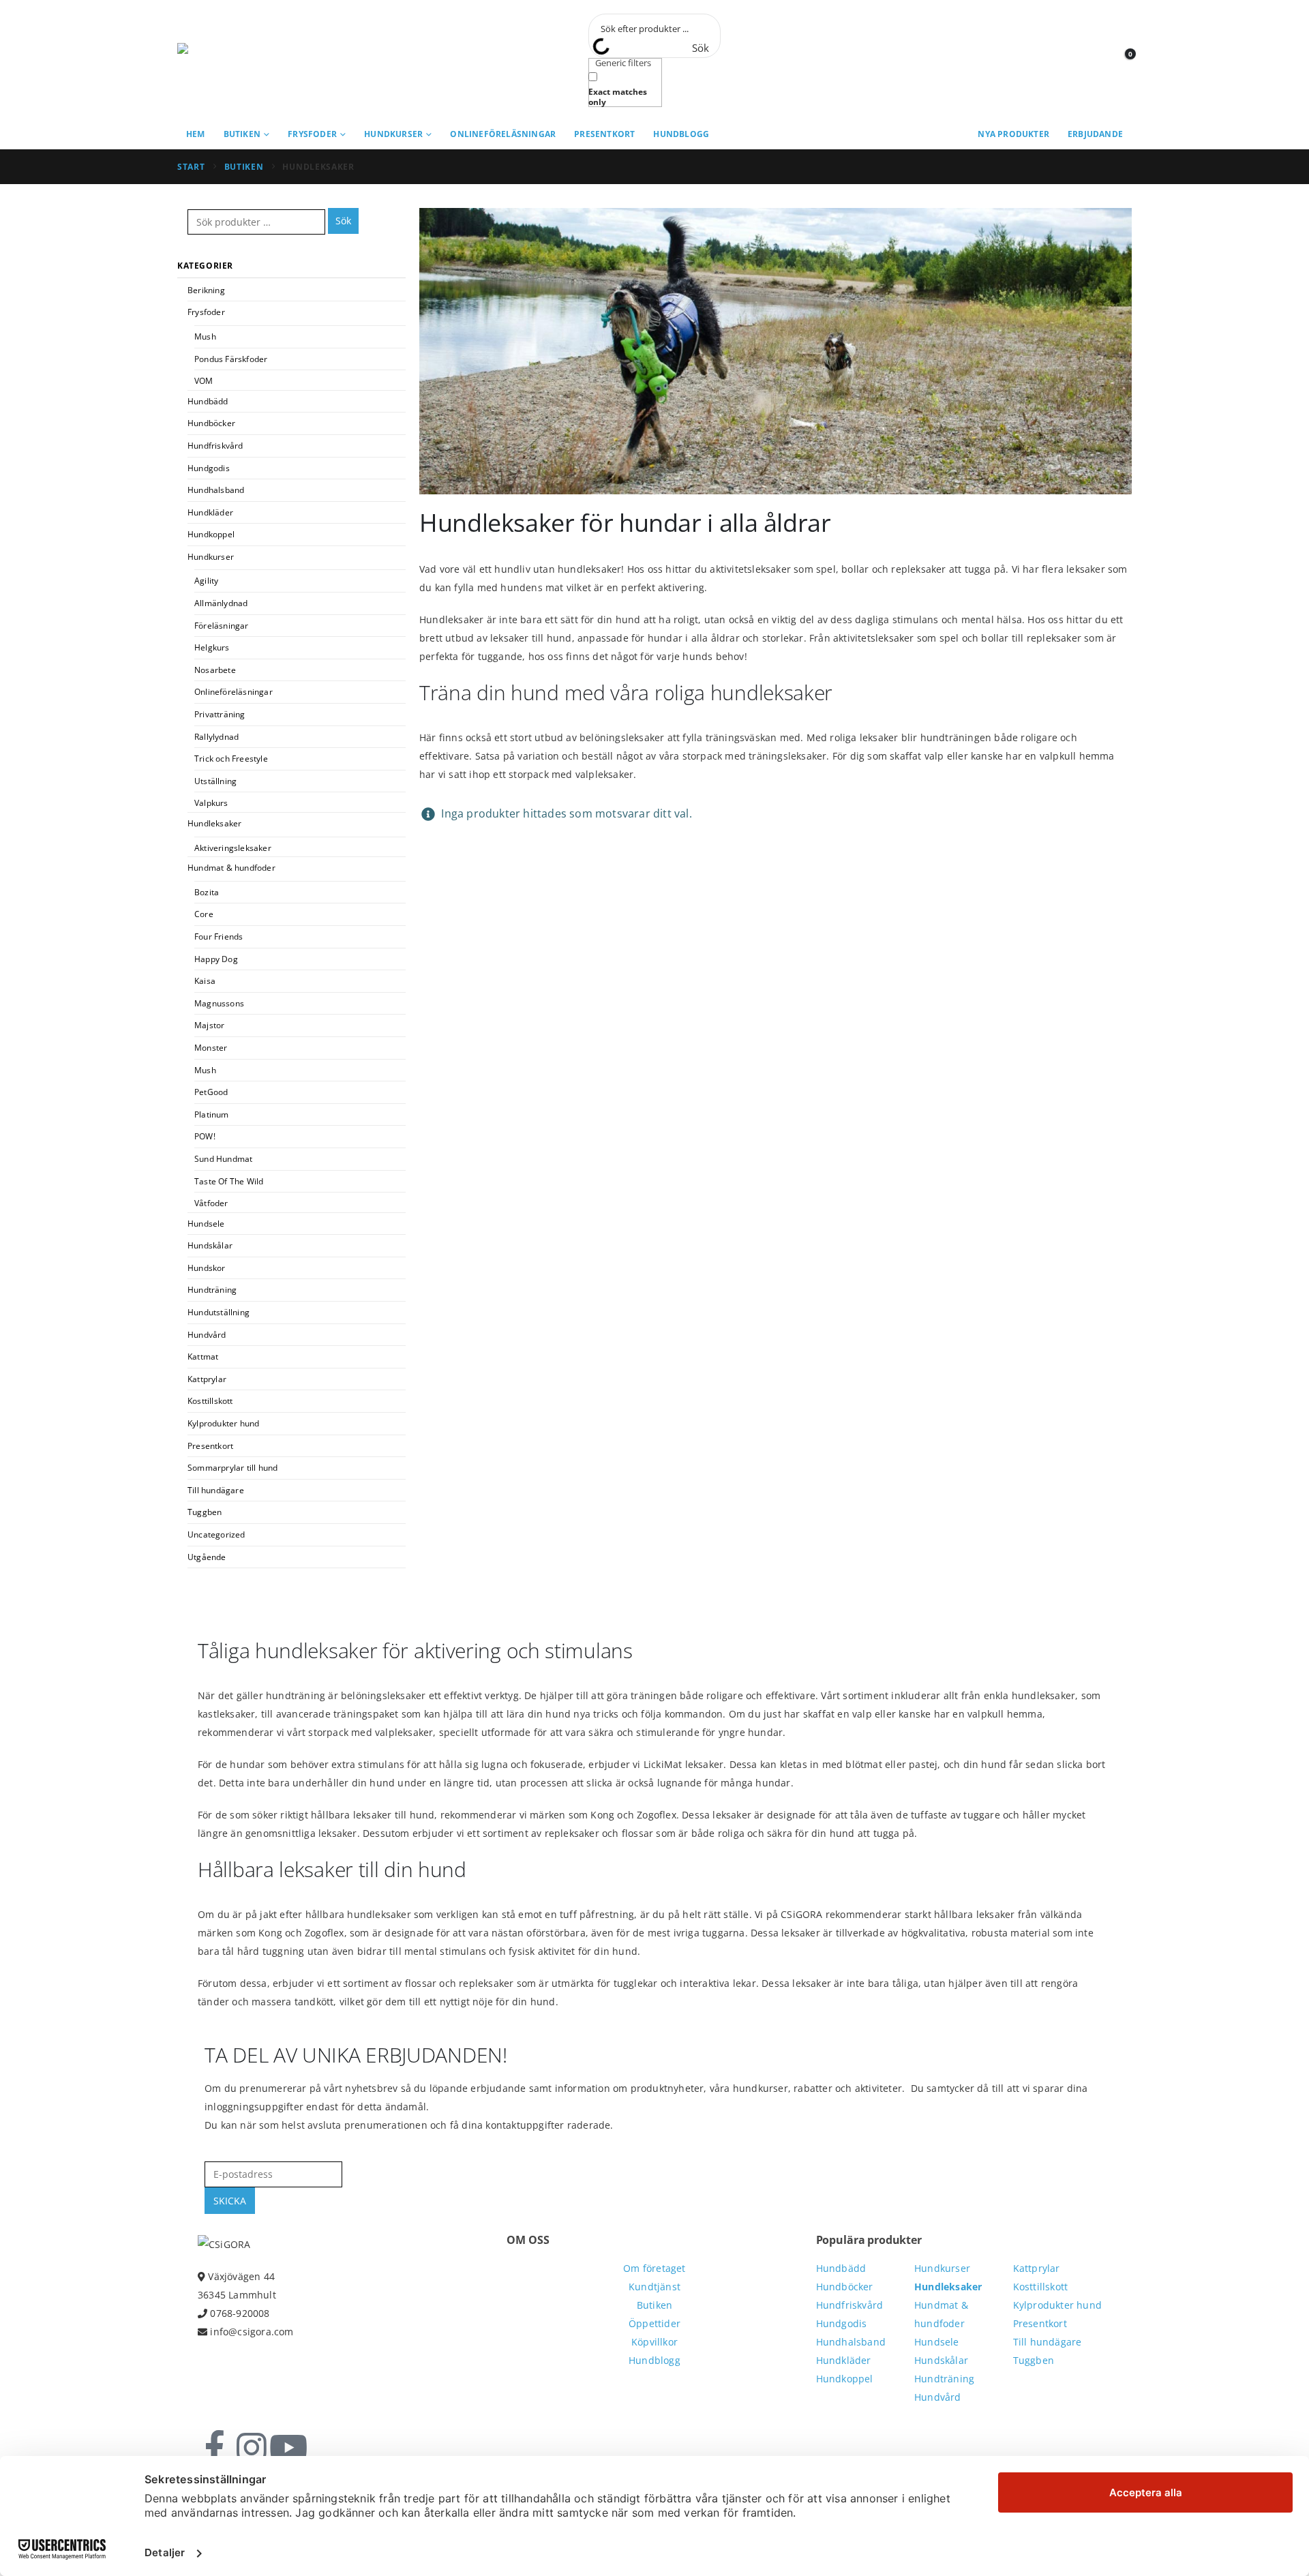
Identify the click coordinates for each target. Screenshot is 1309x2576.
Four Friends (219, 937)
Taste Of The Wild (229, 1181)
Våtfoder (211, 1203)
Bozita (207, 892)
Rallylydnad (216, 737)
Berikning (206, 290)
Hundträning (212, 1290)
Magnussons (219, 1003)
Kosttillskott (210, 1401)
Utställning (215, 781)
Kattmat (203, 1357)
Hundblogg (681, 134)
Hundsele (206, 1224)
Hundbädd (208, 401)
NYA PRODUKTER (1013, 134)
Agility (206, 581)
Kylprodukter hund (223, 1423)
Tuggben (205, 1512)
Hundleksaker (214, 823)
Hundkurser (393, 134)
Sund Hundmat (223, 1159)
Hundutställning (219, 1312)
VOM (204, 381)
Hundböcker (211, 423)
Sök (343, 221)
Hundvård (207, 1335)
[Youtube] (288, 2448)
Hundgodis (209, 468)
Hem (196, 134)
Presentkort (604, 134)
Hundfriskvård (215, 446)
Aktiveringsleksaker (233, 848)
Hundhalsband (216, 490)
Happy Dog (216, 959)
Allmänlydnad (221, 603)
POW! (205, 1136)
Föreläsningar (222, 626)
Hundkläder (210, 512)
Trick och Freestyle (231, 759)
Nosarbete (215, 670)
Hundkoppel (211, 534)
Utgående (207, 1557)
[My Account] (1090, 60)
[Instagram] (252, 2448)
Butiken (242, 134)
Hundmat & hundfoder (231, 868)
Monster (211, 1048)
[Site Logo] (239, 60)
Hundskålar (210, 1245)
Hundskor (207, 1268)
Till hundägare (216, 1490)
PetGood (211, 1092)
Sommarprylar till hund (232, 1468)
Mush (205, 336)
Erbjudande (1095, 134)
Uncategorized (216, 1534)
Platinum (212, 1114)
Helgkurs (212, 647)
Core (204, 914)
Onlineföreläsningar (503, 134)
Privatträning (220, 714)
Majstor (209, 1025)
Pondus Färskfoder (231, 359)
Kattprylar (207, 1379)
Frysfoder (312, 134)
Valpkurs (211, 803)
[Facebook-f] (215, 2448)
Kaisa (205, 981)
